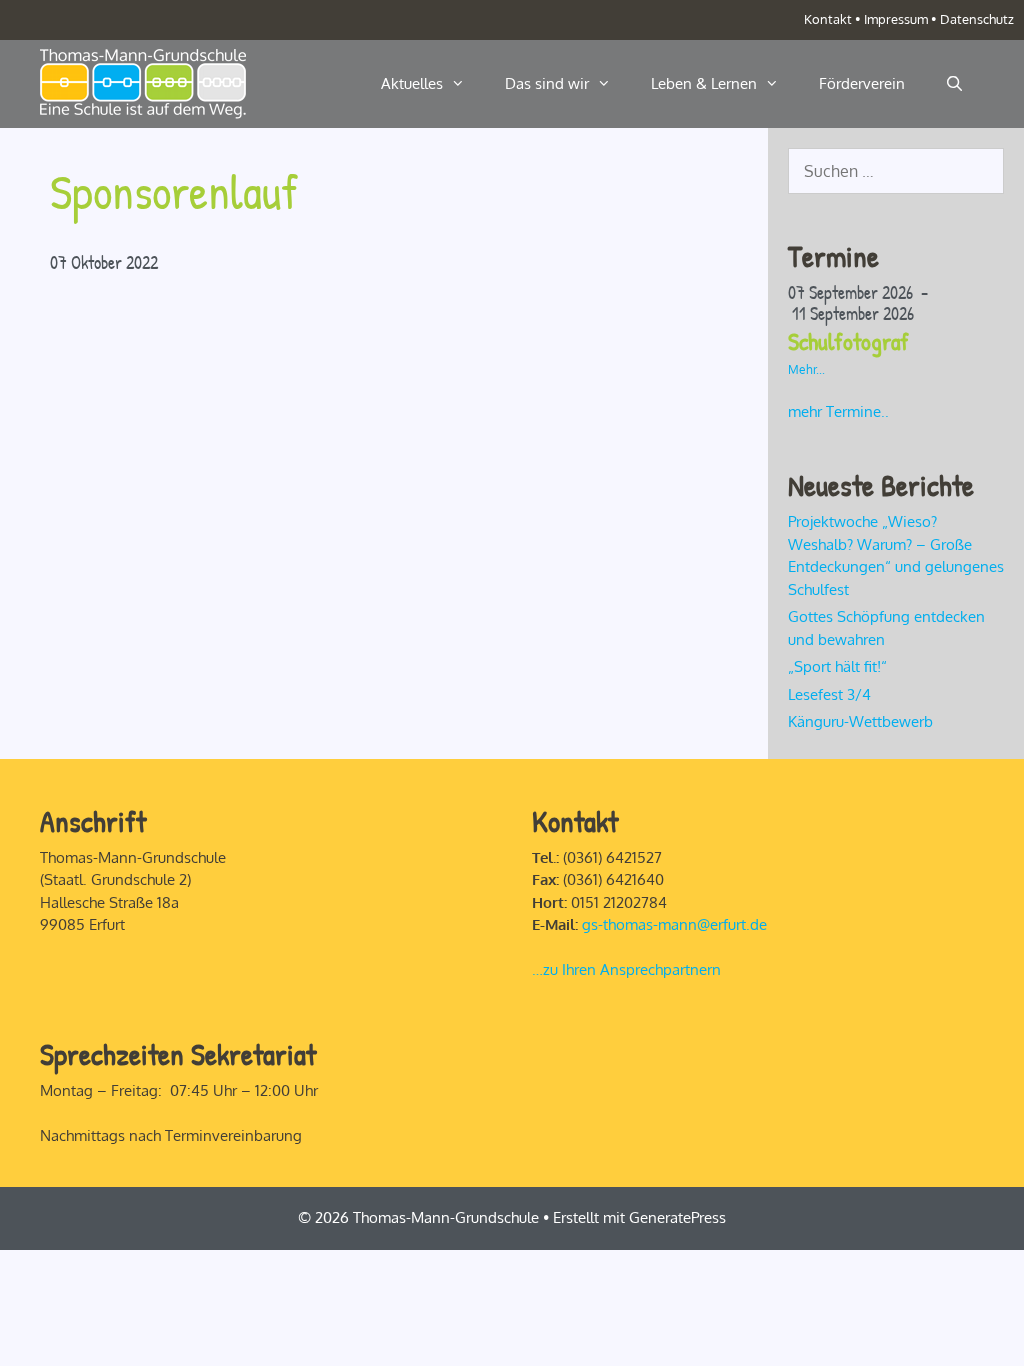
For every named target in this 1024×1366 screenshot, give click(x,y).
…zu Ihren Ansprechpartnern (626, 969)
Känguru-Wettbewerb (860, 721)
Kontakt (828, 19)
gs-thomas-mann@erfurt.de (674, 924)
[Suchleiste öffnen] (954, 84)
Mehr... (806, 369)
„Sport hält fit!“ (839, 666)
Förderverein (862, 83)
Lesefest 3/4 (829, 694)
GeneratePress (677, 1217)
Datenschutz (977, 19)
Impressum (896, 19)
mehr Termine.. (838, 411)
